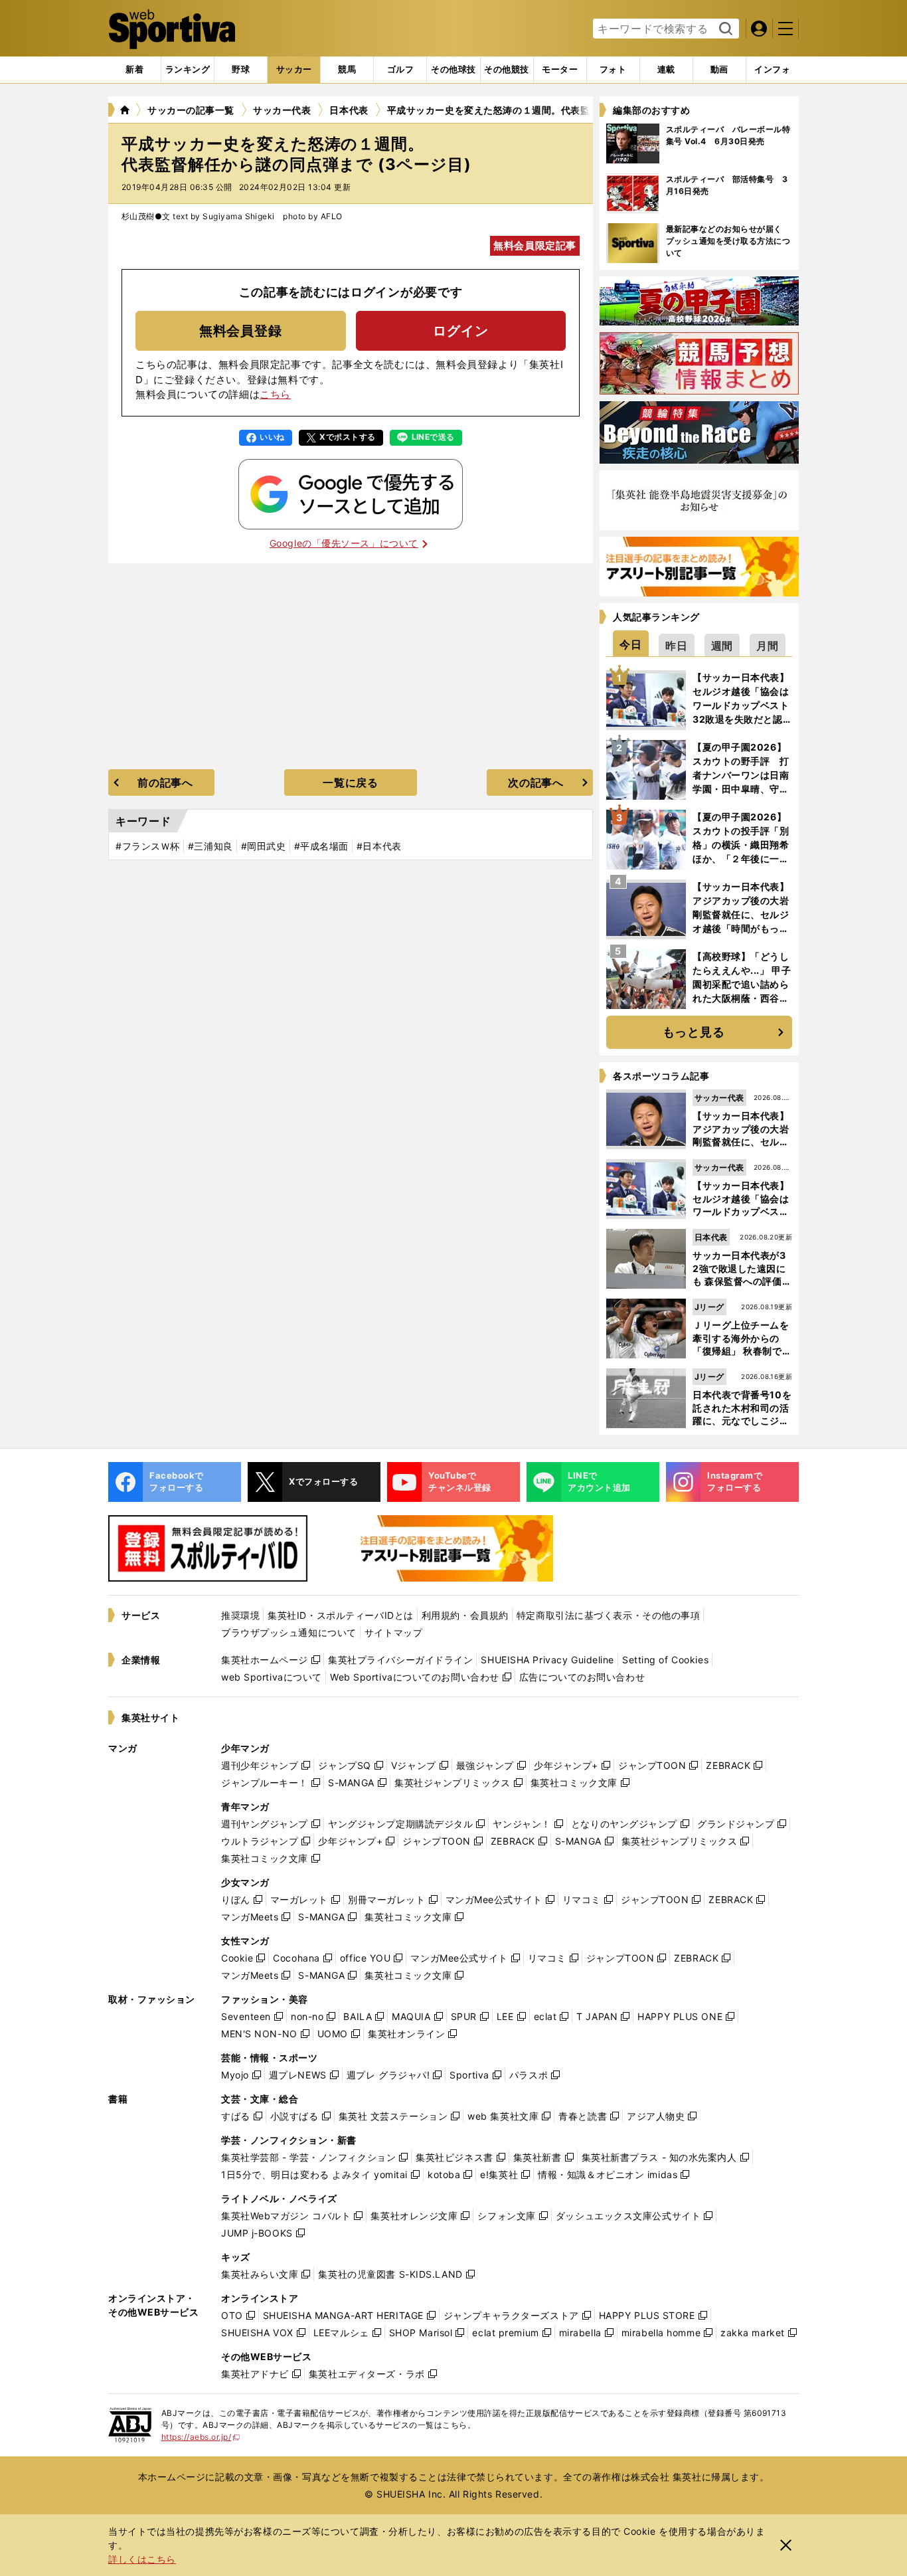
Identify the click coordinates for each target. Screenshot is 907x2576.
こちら (275, 394)
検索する (724, 29)
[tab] (241, 70)
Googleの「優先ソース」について (344, 543)
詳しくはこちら (142, 2559)
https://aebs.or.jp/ (201, 2437)
